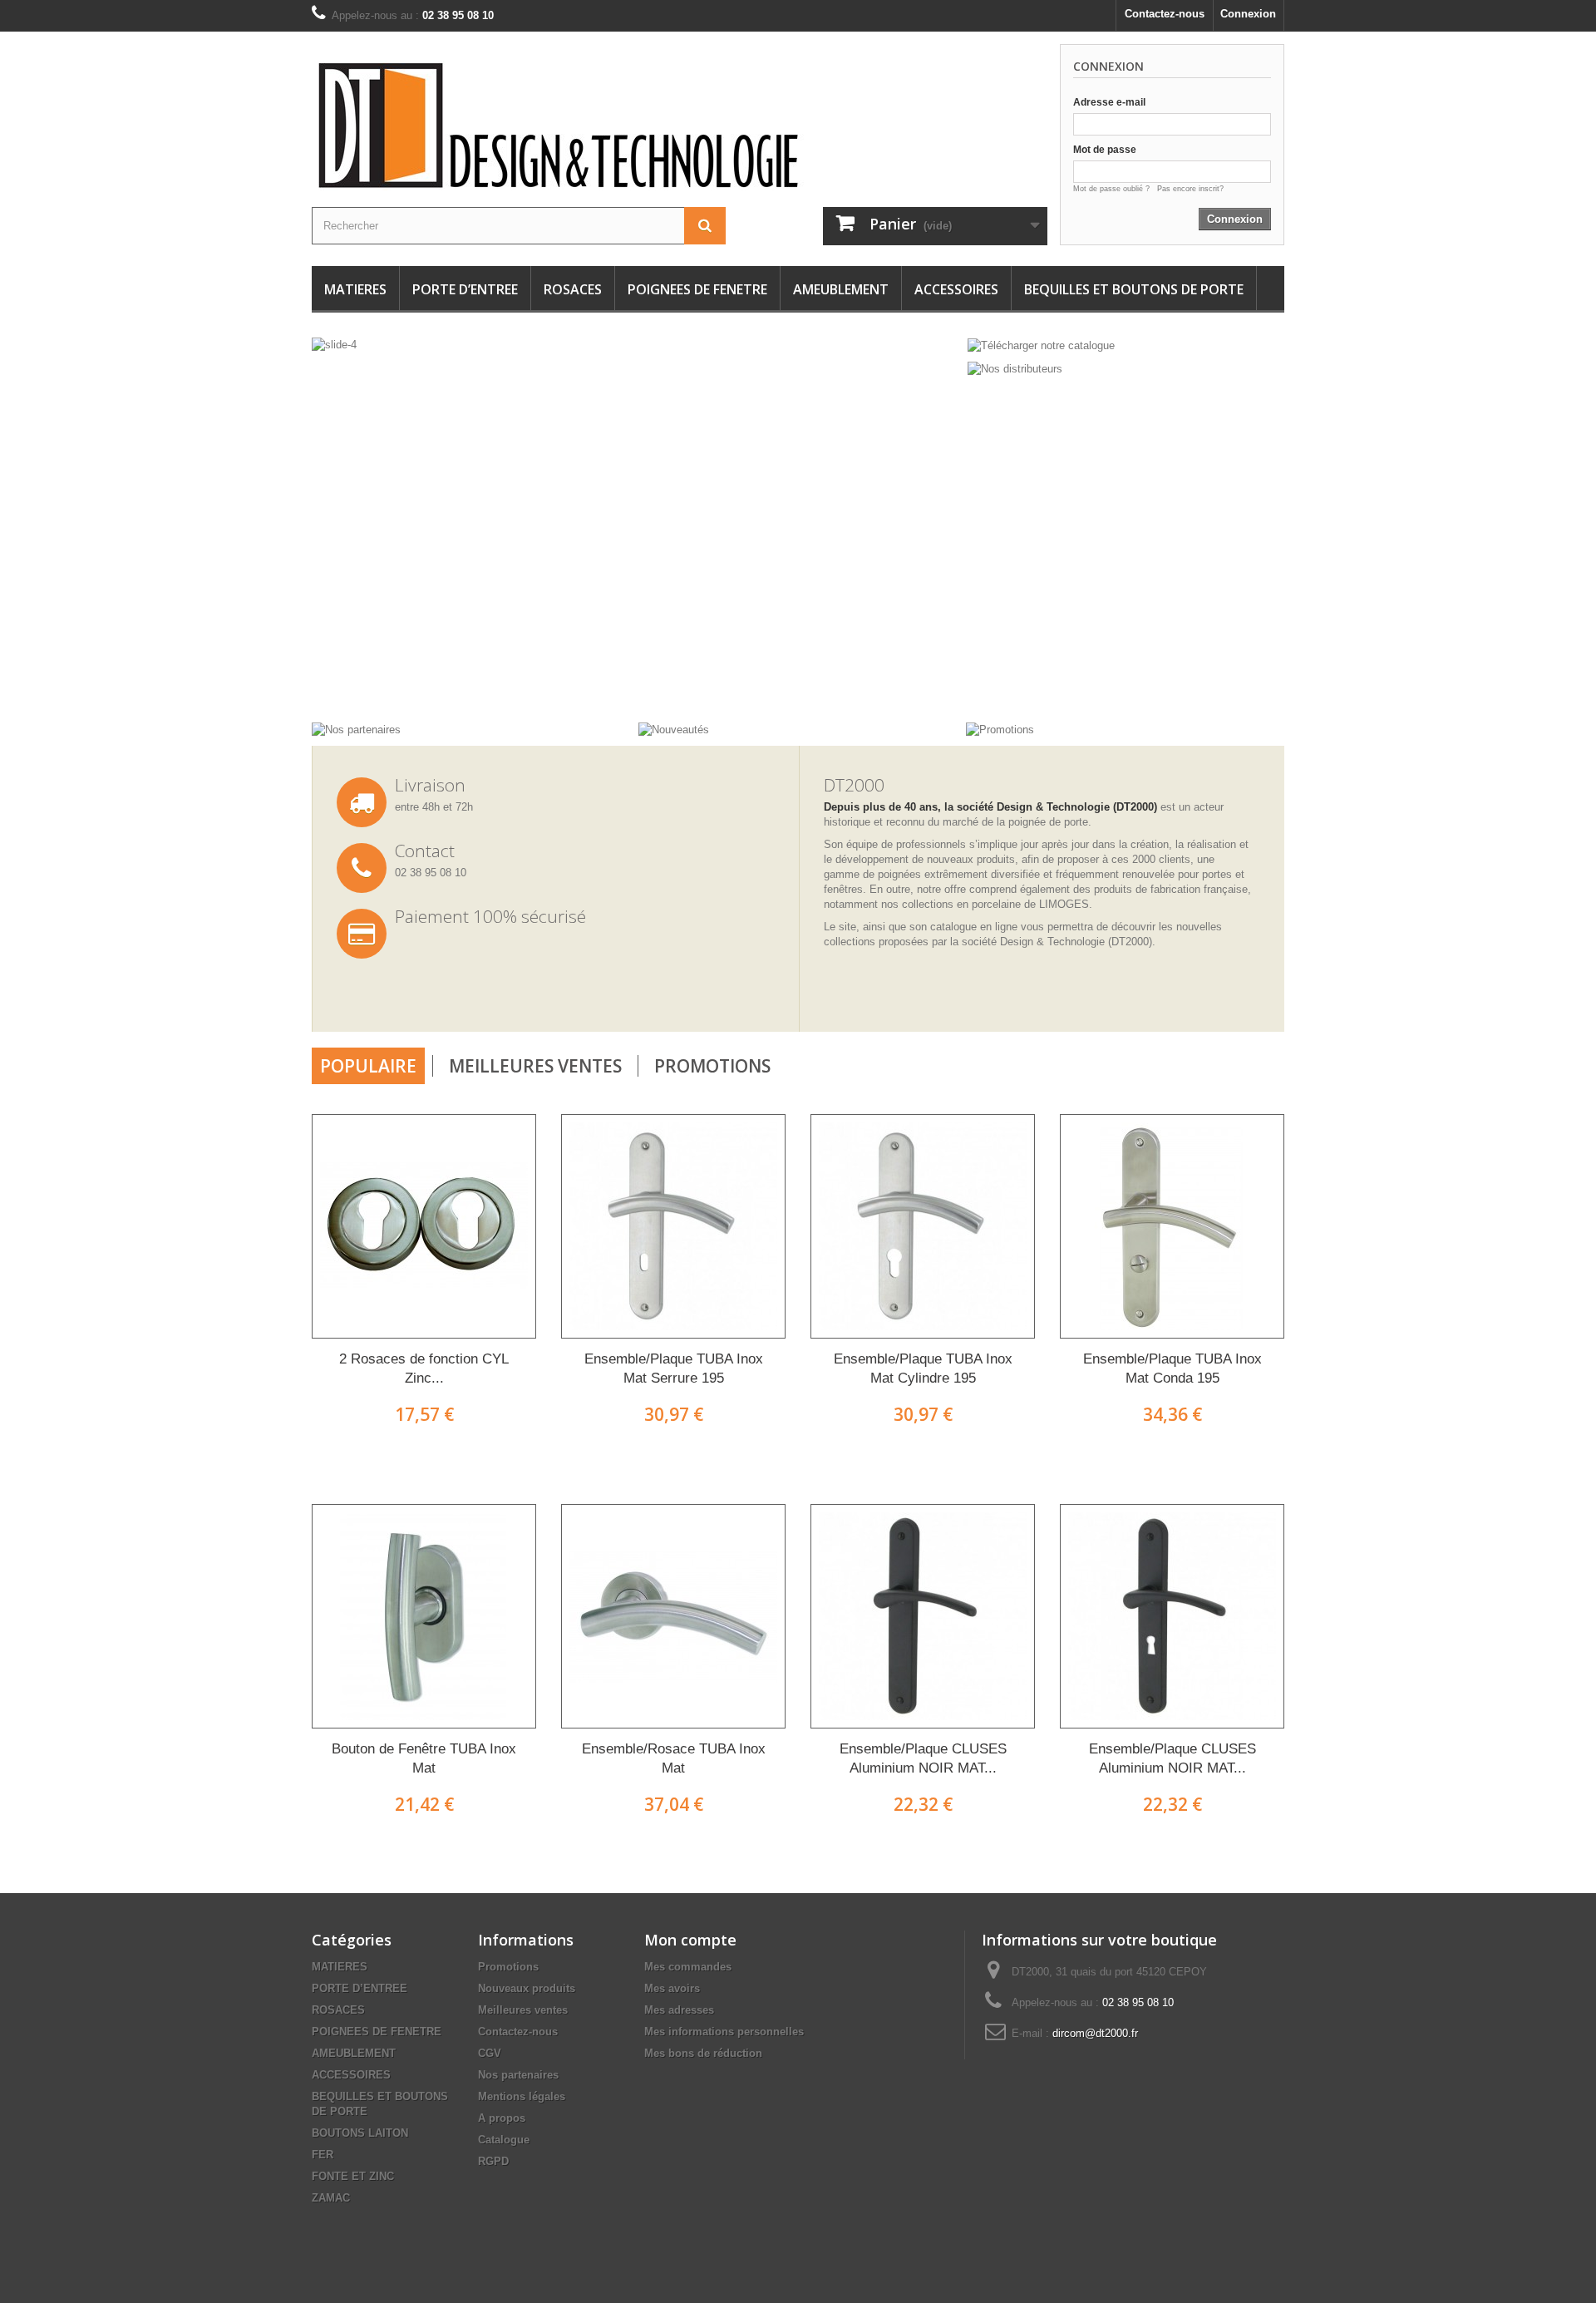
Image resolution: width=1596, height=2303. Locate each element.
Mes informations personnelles (724, 2032)
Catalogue (504, 2140)
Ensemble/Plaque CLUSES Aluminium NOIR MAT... (923, 1758)
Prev (888, 680)
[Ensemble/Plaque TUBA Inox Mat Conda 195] (1172, 1226)
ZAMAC (331, 2198)
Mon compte (690, 1940)
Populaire (368, 1066)
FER (323, 2155)
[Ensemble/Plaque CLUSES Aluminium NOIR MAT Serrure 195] (1172, 1616)
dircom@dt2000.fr (1095, 2033)
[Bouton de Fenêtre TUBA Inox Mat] (424, 1616)
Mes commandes (688, 1967)
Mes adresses (679, 2010)
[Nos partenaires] (356, 729)
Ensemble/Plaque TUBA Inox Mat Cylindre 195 (923, 1368)
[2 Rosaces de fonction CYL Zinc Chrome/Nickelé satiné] (424, 1226)
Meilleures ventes (523, 2010)
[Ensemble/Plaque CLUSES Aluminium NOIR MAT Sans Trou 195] (923, 1616)
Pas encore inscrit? (1190, 189)
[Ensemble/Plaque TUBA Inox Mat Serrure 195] (673, 1226)
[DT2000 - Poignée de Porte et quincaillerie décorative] (598, 126)
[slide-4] (413, 524)
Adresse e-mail (1109, 102)
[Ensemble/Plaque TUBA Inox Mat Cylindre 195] (923, 1226)
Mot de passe (1105, 150)
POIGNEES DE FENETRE (697, 289)
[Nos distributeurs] (1015, 369)
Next (929, 680)
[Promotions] (1000, 729)
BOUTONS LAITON (360, 2133)
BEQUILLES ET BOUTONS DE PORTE (1134, 289)
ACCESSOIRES (956, 289)
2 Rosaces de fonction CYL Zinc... (424, 1368)
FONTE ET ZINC (353, 2176)
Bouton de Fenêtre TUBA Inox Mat (424, 1758)
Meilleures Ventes (535, 1066)
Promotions (712, 1066)
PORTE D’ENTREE (465, 289)
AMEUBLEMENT (841, 289)
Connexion (1248, 14)
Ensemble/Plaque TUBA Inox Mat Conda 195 (1172, 1368)
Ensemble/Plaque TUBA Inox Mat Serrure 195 (674, 1368)
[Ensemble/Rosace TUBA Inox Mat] (673, 1616)
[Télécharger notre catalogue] (1041, 345)
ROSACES (573, 289)
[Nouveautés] (674, 729)
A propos (502, 2118)
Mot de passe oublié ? (1115, 189)
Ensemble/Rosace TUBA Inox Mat (674, 1758)
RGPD (493, 2161)
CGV (490, 2053)
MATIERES (355, 289)
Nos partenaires (518, 2075)
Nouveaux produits (527, 1988)
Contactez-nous (1165, 14)
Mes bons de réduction (703, 2053)
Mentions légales (522, 2096)
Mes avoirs (672, 1988)
